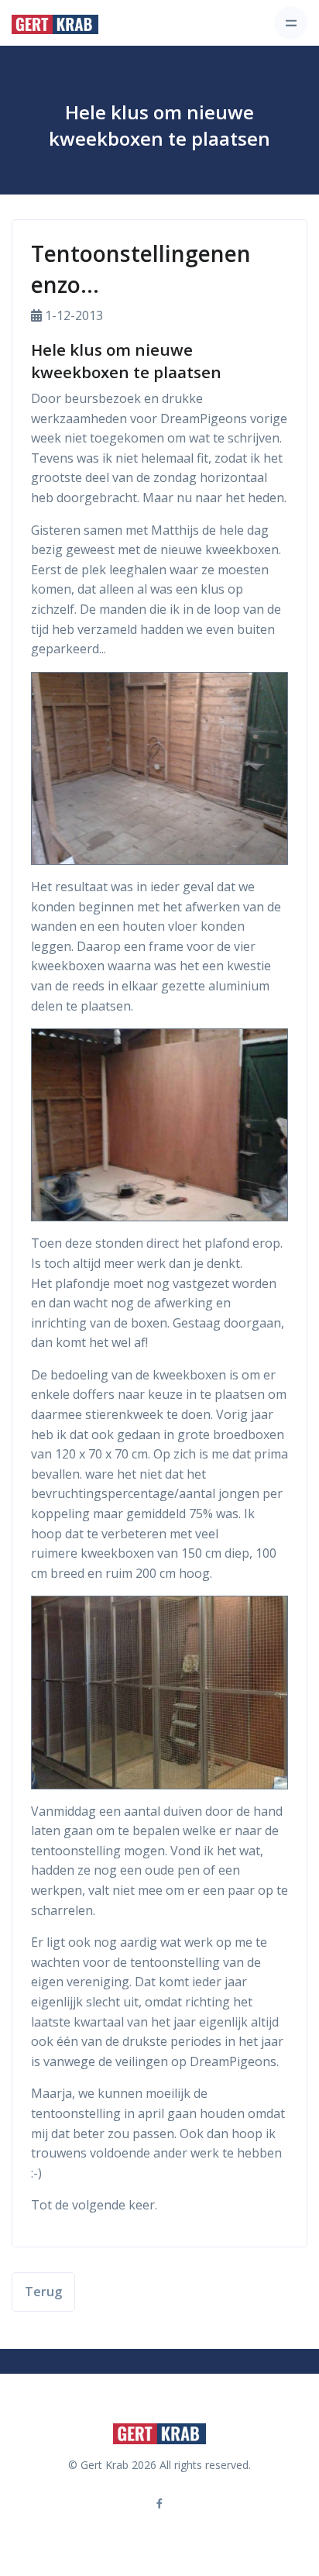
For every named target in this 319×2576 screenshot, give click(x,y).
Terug (43, 2292)
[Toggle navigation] (291, 23)
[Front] (55, 23)
